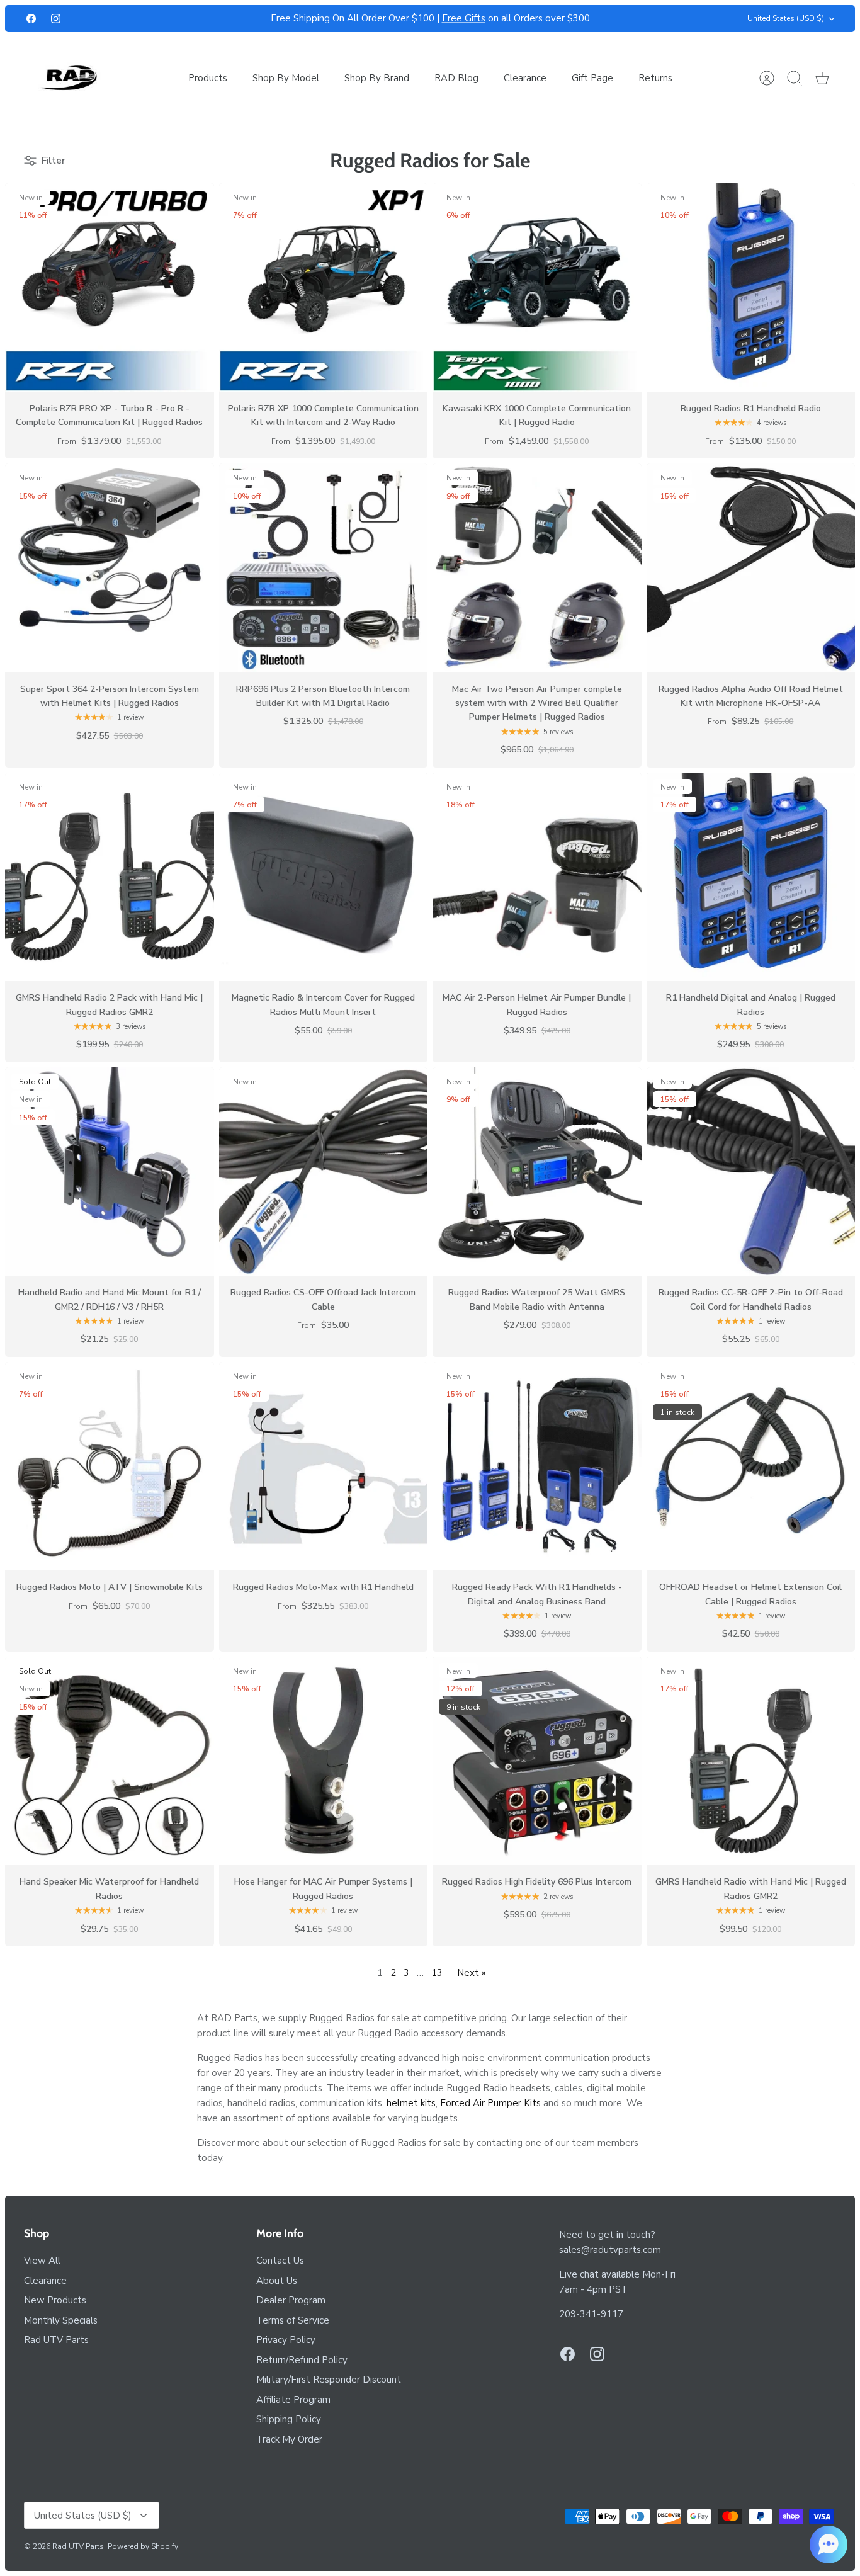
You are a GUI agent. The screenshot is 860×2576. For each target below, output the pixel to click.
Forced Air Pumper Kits (490, 2103)
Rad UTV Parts (56, 2340)
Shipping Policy (289, 2419)
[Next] (624, 19)
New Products (55, 2300)
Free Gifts (464, 18)
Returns (655, 78)
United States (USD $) (786, 18)
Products (208, 78)
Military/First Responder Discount (329, 2380)
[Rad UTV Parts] (70, 78)
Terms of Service (293, 2320)
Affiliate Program (293, 2400)
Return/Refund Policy (302, 2360)
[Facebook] (31, 19)
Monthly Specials (61, 2320)
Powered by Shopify (143, 2546)
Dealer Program (291, 2300)
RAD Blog (456, 78)
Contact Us (280, 2261)
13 (437, 1973)
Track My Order (289, 2439)
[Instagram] (56, 19)
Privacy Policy (286, 2340)
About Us (277, 2281)
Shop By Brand (377, 78)
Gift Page (592, 78)
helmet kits (411, 2103)
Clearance (525, 78)
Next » (471, 1973)
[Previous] (237, 19)
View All (42, 2261)
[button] (829, 2545)
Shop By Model (286, 78)
